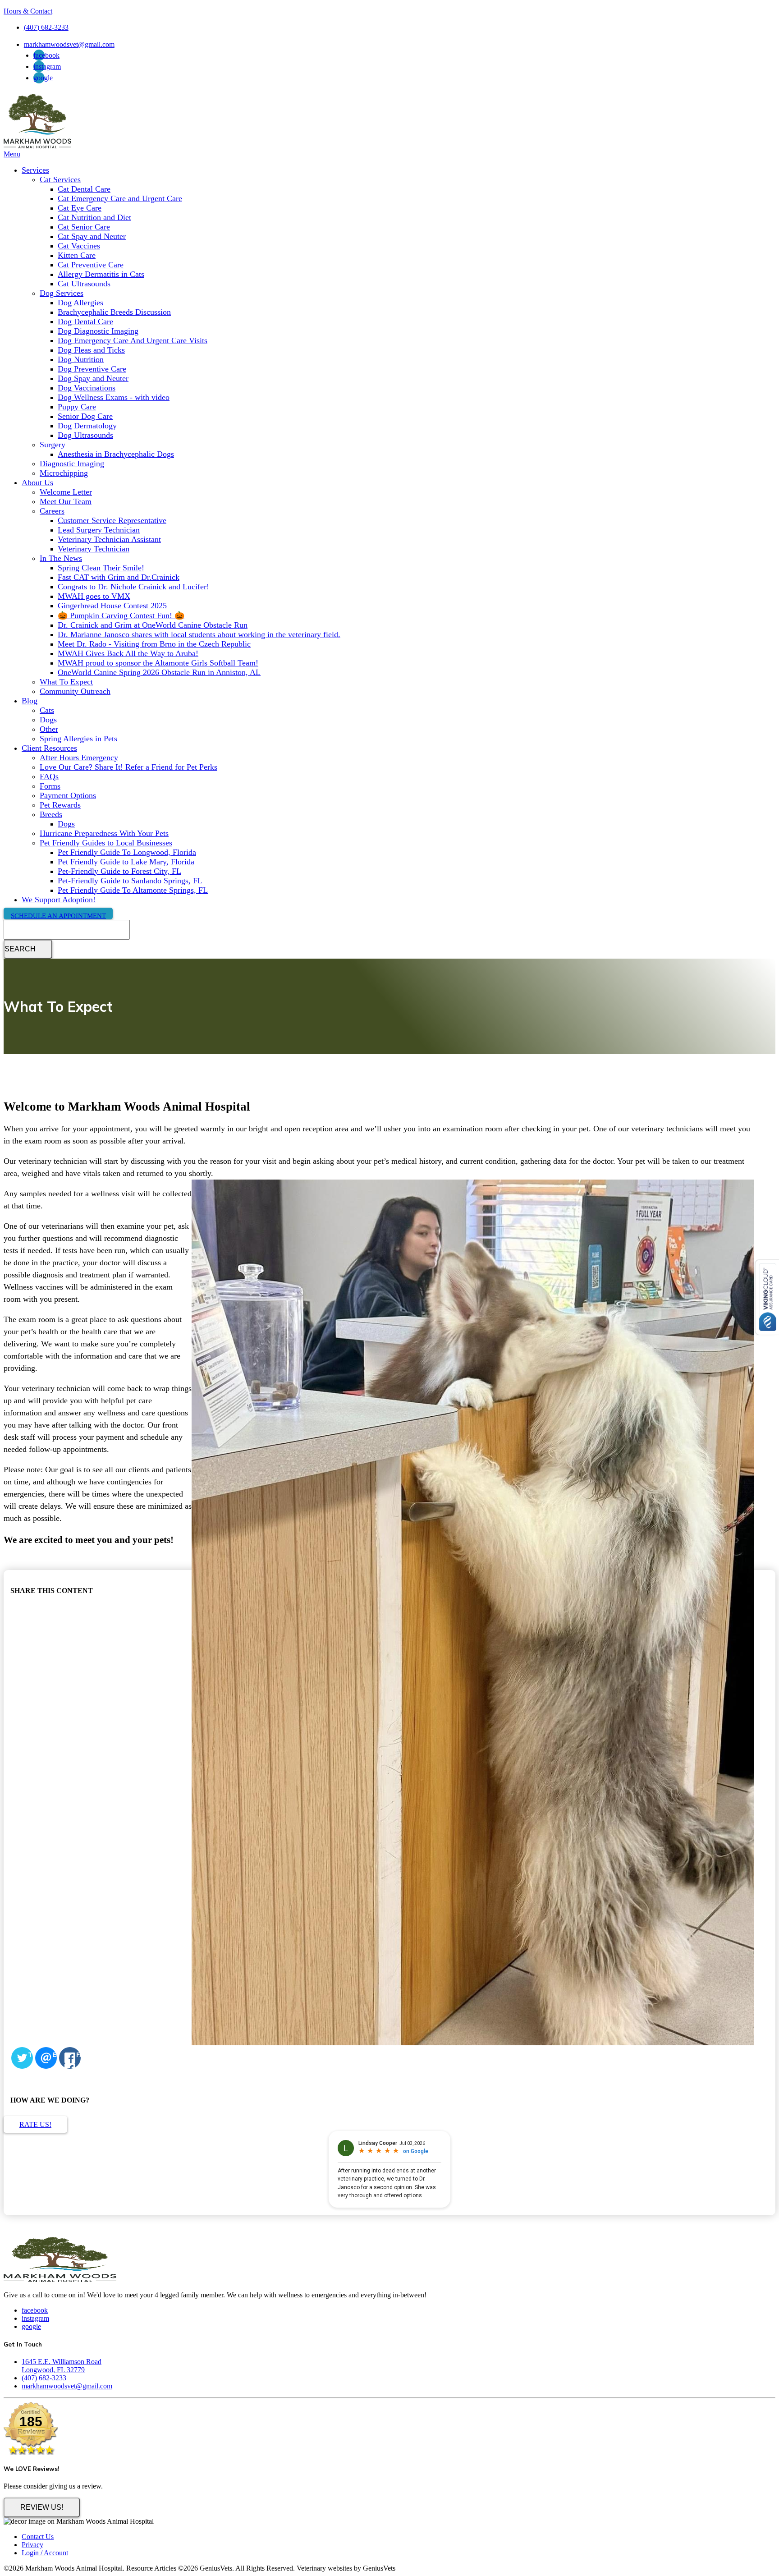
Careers (52, 511)
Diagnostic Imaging (72, 464)
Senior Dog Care (85, 416)
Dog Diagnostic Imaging (98, 331)
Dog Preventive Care (92, 369)
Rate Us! (35, 2124)
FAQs (49, 776)
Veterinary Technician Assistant (109, 539)
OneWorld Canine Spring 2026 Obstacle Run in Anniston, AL (159, 672)
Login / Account (45, 2553)
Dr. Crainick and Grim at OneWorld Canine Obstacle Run (153, 625)
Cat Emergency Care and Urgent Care (120, 198)
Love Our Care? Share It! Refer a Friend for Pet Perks (128, 767)
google (43, 78)
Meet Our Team (66, 501)
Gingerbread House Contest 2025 (112, 606)
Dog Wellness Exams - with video (114, 397)
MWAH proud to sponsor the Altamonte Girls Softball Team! (158, 663)
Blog (30, 701)
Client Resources (49, 748)
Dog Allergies (80, 303)
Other (49, 729)
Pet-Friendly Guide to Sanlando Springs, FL (130, 881)
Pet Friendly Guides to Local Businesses (106, 843)
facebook (46, 55)
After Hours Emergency (79, 758)
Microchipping (64, 473)
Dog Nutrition (81, 359)
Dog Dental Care (85, 321)
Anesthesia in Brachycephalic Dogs (116, 454)
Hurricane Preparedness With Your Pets (104, 833)
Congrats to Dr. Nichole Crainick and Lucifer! (133, 587)
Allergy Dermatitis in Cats (101, 274)
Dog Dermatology (87, 426)
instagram (47, 67)
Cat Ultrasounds (84, 284)
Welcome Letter (66, 492)
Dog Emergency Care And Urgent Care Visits (133, 340)
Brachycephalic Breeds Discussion (114, 312)
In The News (61, 558)
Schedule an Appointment (58, 916)
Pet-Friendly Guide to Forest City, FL (119, 871)
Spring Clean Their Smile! (101, 568)
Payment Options (68, 795)
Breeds (51, 814)
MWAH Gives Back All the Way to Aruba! (128, 653)
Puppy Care (77, 407)
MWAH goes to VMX (94, 596)
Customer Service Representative (112, 520)
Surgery (53, 445)
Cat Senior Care (84, 227)
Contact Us (38, 2537)
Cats (47, 710)
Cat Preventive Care (91, 265)
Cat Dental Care (84, 189)
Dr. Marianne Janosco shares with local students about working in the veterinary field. (199, 634)
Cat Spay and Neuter (92, 236)
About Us (37, 482)
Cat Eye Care (80, 208)
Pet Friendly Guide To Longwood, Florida (127, 852)
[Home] (37, 146)
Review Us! (42, 2507)
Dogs (48, 720)
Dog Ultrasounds (85, 435)
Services (35, 170)
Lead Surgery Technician (99, 530)
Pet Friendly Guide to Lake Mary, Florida (126, 862)
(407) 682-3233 (46, 27)
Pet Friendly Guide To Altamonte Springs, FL (133, 890)
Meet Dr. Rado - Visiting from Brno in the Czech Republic (154, 644)
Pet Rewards (60, 805)
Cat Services (60, 179)
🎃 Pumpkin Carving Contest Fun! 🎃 (121, 615)
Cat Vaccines (79, 246)
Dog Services (62, 293)
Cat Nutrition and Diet (94, 217)
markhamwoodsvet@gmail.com (69, 44)
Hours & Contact (28, 11)
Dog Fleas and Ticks (91, 350)
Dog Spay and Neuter (93, 378)
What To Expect (66, 682)
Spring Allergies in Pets (78, 739)
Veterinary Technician (94, 549)
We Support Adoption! (59, 900)
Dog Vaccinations (87, 388)
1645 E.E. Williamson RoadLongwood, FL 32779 (62, 2366)
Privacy (32, 2545)
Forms (50, 786)
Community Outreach (75, 691)
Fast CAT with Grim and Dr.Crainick (119, 577)
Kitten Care (77, 255)
